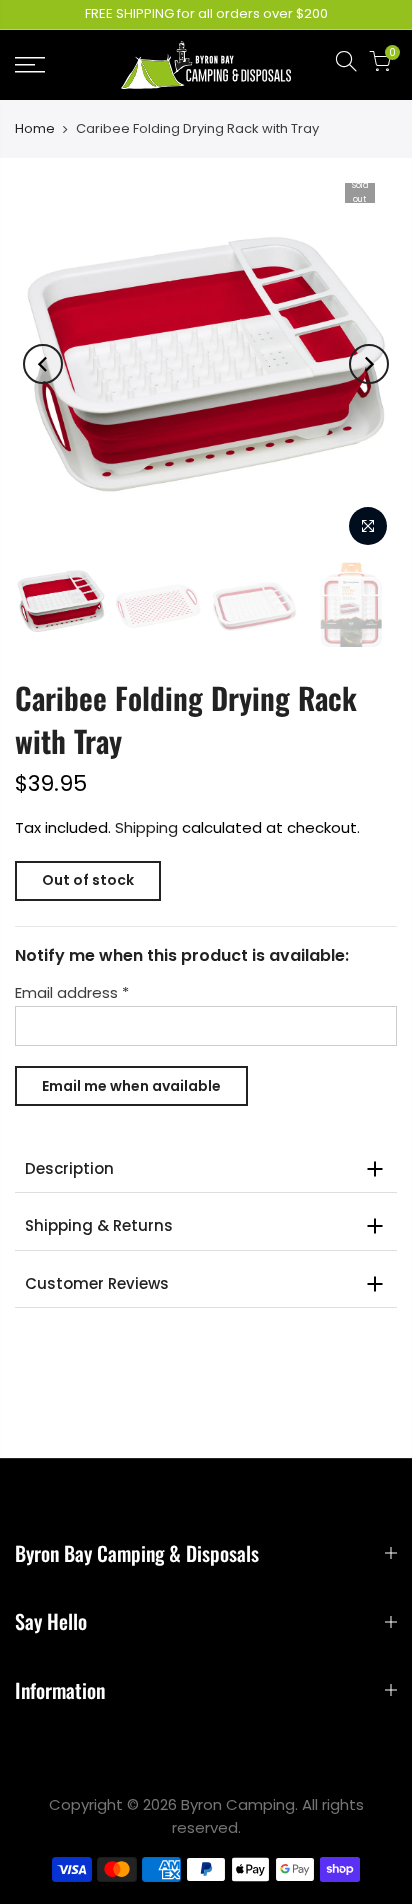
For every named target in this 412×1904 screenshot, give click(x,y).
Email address (72, 992)
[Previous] (43, 364)
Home (35, 129)
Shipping (146, 827)
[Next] (369, 364)
